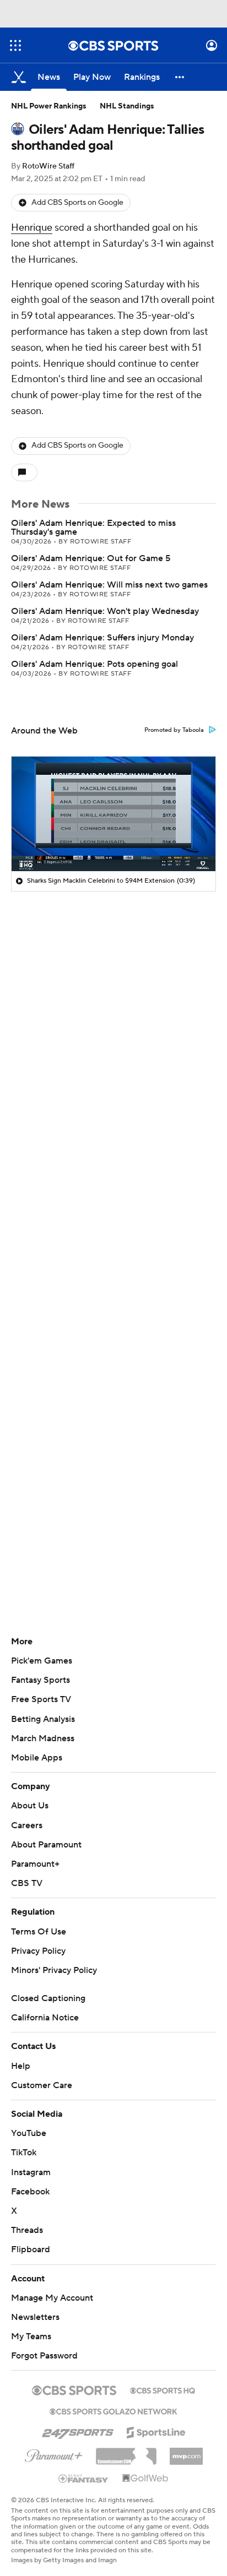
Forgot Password (44, 2356)
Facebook (30, 2192)
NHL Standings (127, 106)
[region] (113, 814)
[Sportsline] (156, 2431)
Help (21, 2066)
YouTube (29, 2133)
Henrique (32, 228)
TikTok (24, 2153)
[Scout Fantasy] (84, 2478)
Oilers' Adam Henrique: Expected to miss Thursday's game (93, 528)
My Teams (31, 2336)
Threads (27, 2230)
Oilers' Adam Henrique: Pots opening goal (94, 664)
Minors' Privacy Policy (54, 1970)
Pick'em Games (42, 1661)
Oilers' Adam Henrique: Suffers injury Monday (102, 638)
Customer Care (42, 2085)
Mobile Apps (37, 1758)
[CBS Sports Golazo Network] (113, 2410)
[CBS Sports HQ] (163, 2389)
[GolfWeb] (145, 2479)
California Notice (45, 2018)
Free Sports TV (41, 1699)
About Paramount (46, 1845)
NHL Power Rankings (49, 106)
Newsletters (35, 2317)
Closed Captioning (48, 1998)
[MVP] (186, 2452)
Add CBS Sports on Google (77, 203)
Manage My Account (52, 2298)
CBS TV (27, 1883)
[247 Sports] (78, 2431)
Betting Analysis (43, 1719)
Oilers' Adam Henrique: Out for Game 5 (91, 558)
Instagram (31, 2172)
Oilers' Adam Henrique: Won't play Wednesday (105, 611)
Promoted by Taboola (174, 730)
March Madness (43, 1738)
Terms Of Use (39, 1932)
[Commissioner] (126, 2452)
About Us (30, 1806)
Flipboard (31, 2249)
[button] (15, 45)
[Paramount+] (54, 2454)
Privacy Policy (38, 1951)
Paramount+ (35, 1864)
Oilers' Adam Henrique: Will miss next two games (109, 585)
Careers (27, 1825)
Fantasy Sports (40, 1680)
